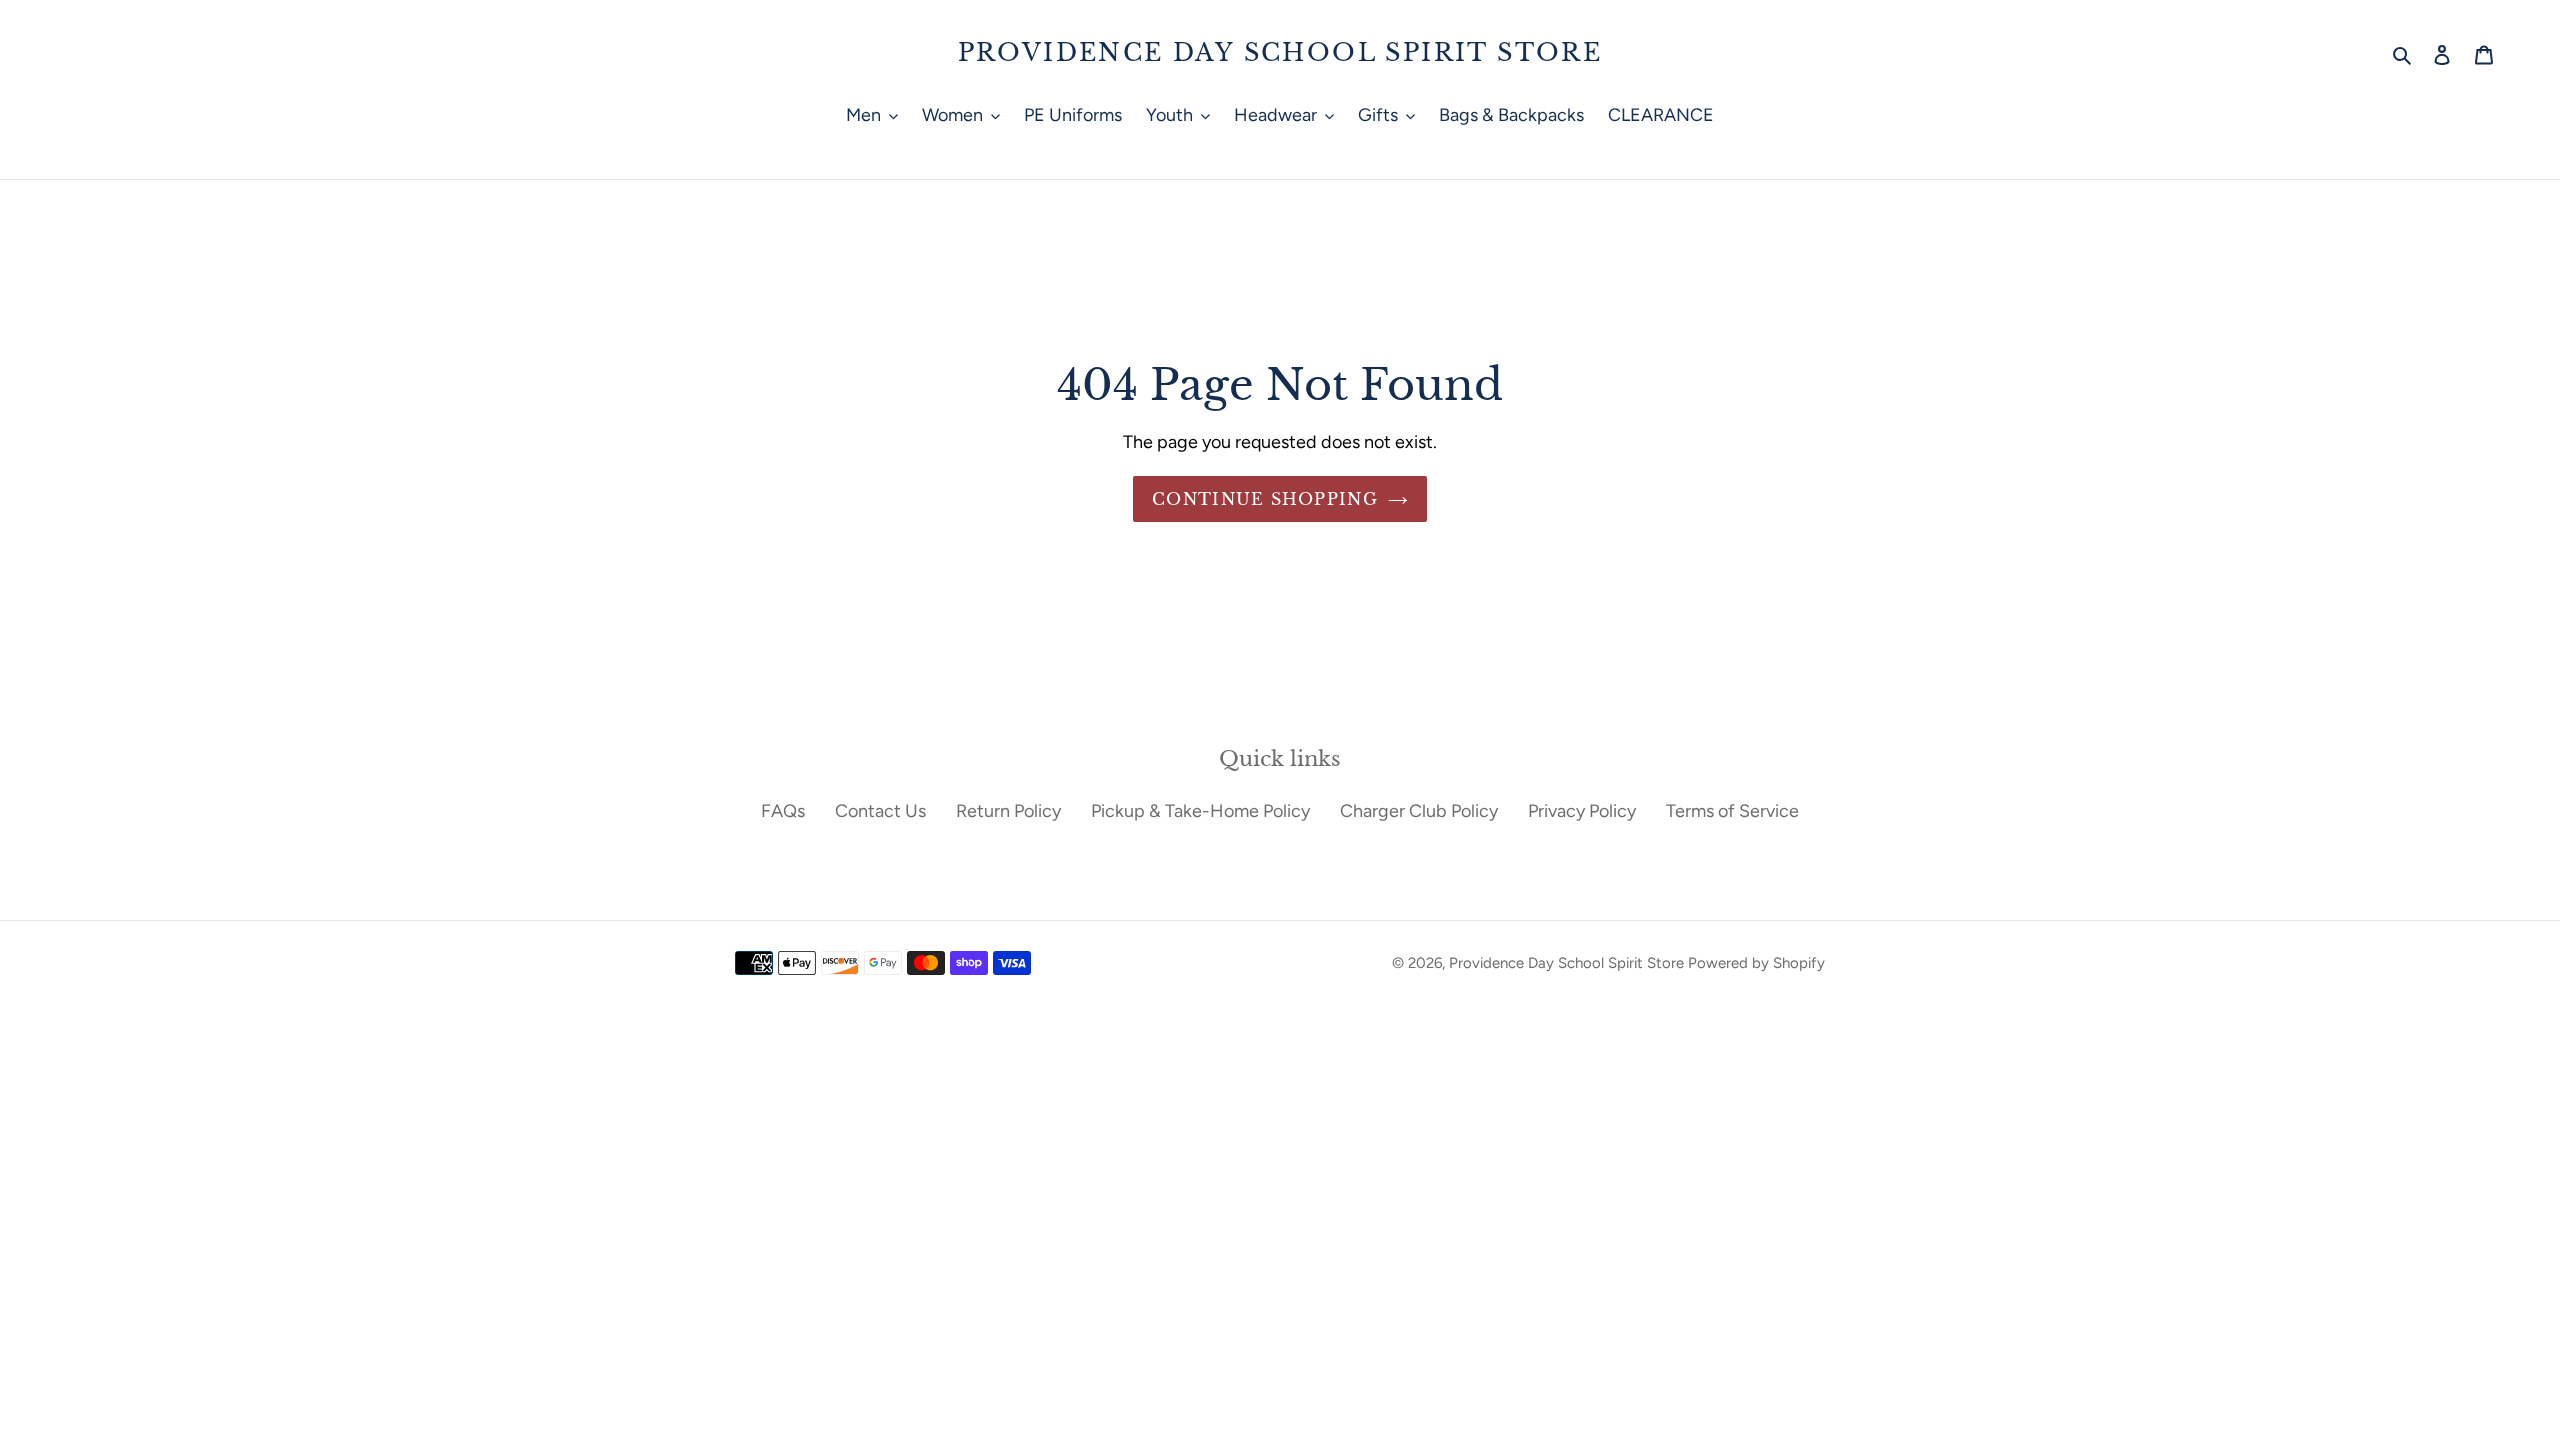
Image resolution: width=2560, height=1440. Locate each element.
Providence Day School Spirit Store (1280, 53)
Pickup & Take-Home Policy (1200, 811)
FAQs (783, 811)
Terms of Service (1732, 811)
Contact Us (880, 811)
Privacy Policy (1582, 811)
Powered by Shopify (1756, 963)
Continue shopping (1265, 499)
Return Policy (1008, 811)
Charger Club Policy (1419, 811)
